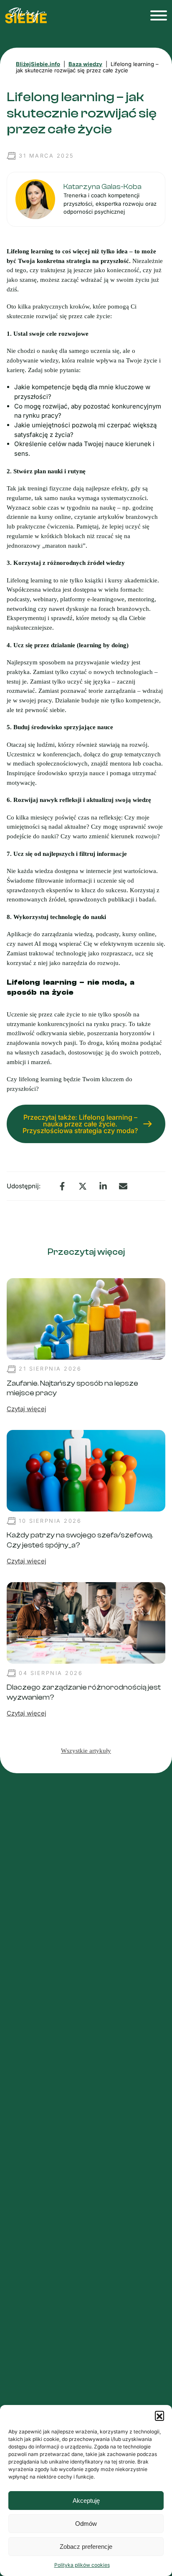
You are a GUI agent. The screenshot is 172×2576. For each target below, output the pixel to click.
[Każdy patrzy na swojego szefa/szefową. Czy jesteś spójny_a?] (86, 1470)
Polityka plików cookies (82, 2565)
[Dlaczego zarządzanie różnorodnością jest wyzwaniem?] (86, 1622)
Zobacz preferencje (86, 2547)
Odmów (86, 2524)
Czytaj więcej (27, 1409)
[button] (159, 2415)
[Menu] (156, 15)
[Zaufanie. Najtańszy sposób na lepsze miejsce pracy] (86, 1318)
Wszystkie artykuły (86, 1751)
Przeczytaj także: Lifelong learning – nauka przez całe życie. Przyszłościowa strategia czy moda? (80, 1124)
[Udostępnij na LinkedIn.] (103, 1186)
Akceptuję (86, 2501)
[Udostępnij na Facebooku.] (62, 1186)
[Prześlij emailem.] (123, 1186)
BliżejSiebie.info (38, 64)
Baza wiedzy (85, 64)
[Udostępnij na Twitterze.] (83, 1186)
